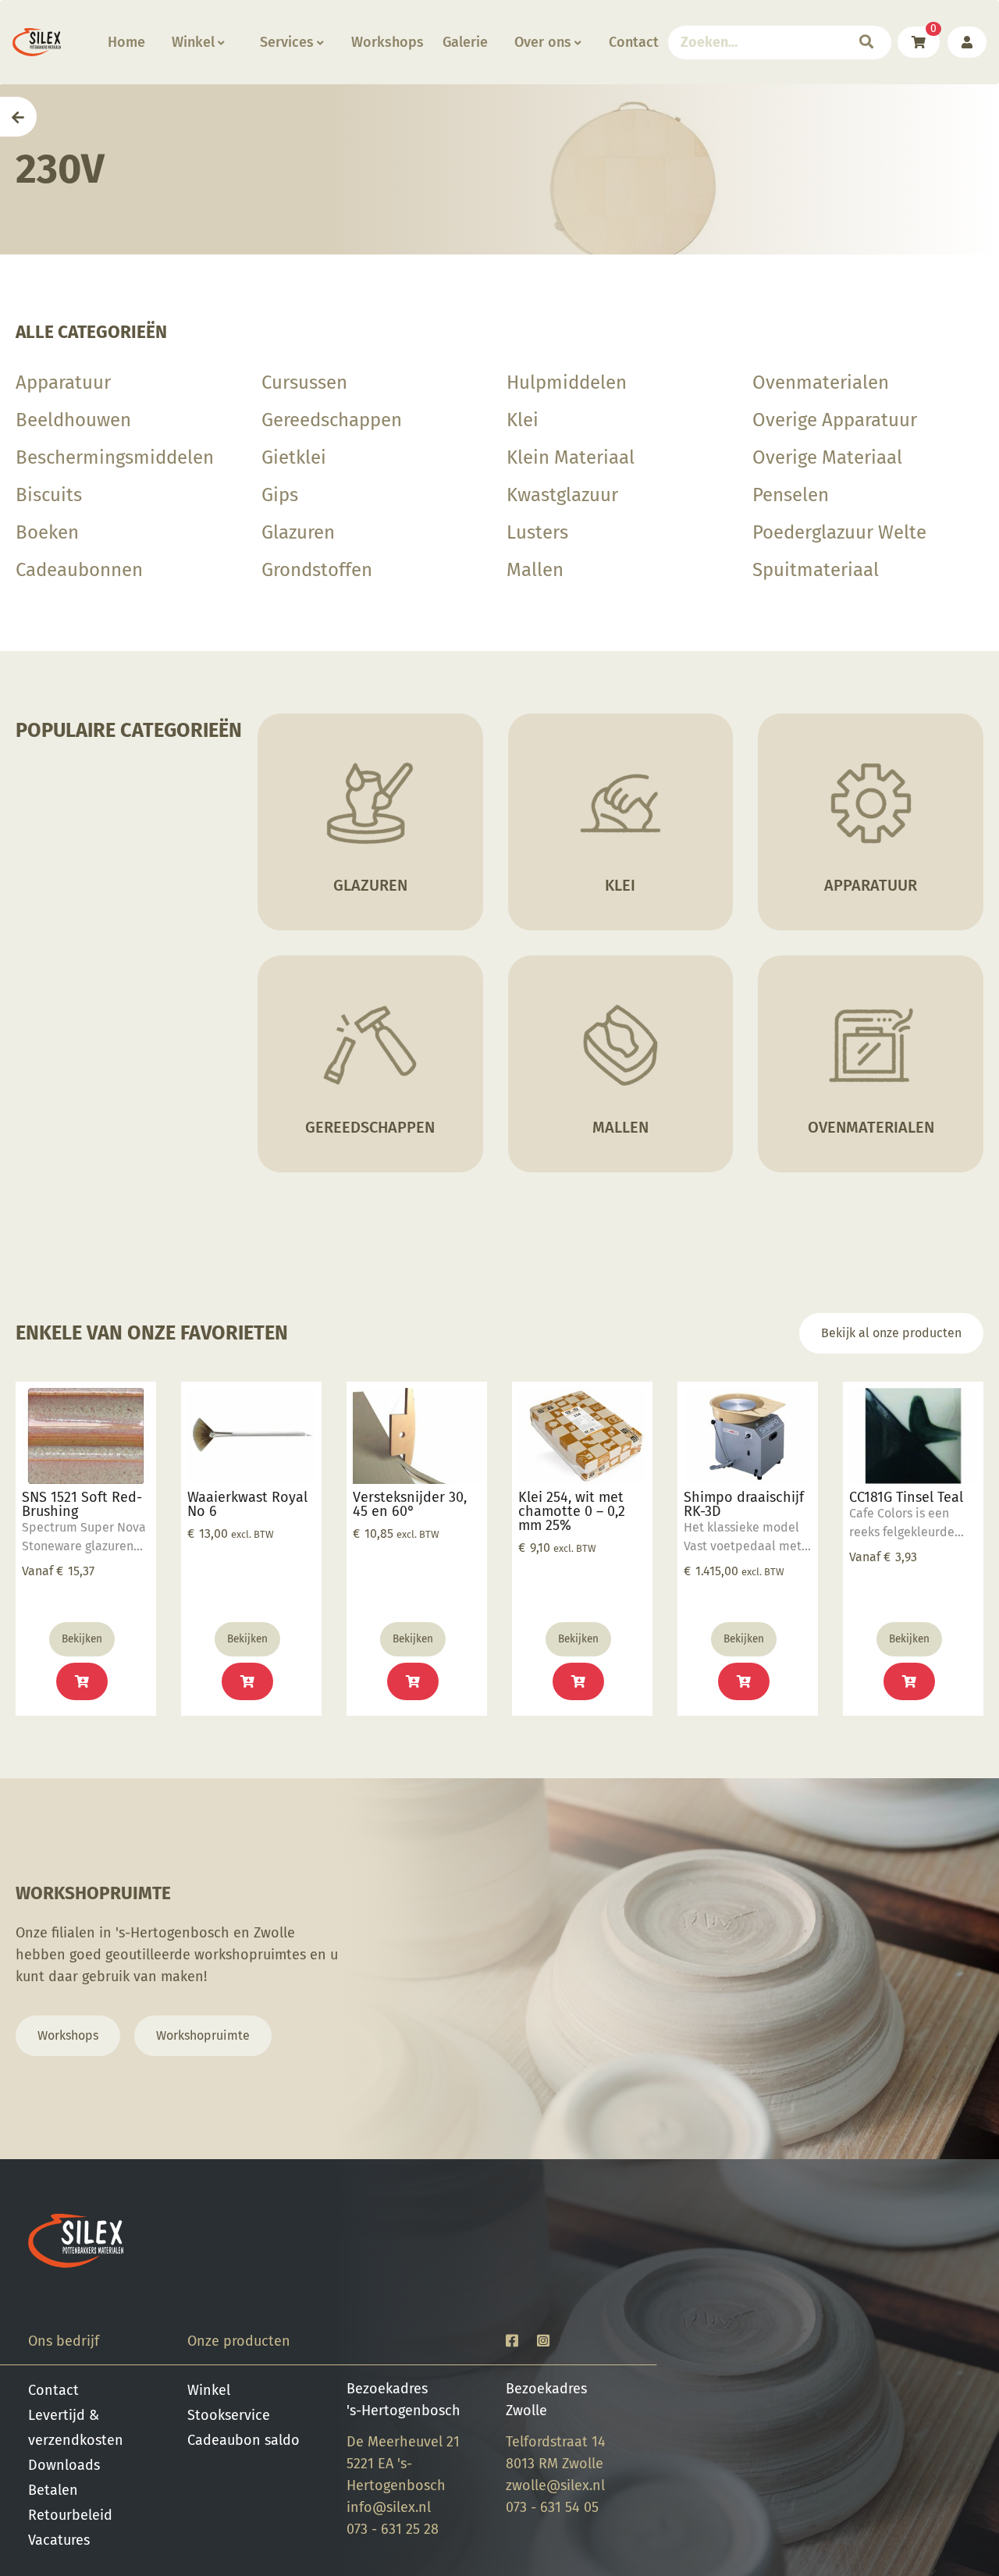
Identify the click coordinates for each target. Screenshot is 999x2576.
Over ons (543, 42)
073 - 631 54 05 (552, 2507)
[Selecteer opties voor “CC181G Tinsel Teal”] (909, 1681)
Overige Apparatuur (835, 420)
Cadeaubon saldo (244, 2440)
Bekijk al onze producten (891, 1333)
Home (126, 42)
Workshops (388, 42)
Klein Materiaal (571, 457)
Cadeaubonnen (79, 570)
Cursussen (304, 382)
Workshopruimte (203, 2035)
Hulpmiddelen (567, 382)
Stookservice (229, 2415)
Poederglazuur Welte (839, 532)
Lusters (537, 532)
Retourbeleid (70, 2515)
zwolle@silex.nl (555, 2485)
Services (287, 42)
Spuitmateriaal (816, 570)
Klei (523, 420)
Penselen (791, 495)
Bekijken (82, 1639)
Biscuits (49, 495)
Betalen (53, 2490)
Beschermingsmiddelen (115, 457)
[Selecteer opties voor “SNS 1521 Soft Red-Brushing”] (82, 1681)
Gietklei (294, 457)
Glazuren (298, 532)
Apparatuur (63, 382)
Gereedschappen (332, 420)
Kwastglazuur (562, 495)
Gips (280, 495)
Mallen (535, 570)
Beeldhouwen (73, 420)
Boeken (47, 532)
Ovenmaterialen (821, 382)
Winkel (193, 42)
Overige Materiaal (827, 457)
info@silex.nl (389, 2507)
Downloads (64, 2465)
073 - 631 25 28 (393, 2529)
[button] (247, 1681)
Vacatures (59, 2540)
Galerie (465, 42)
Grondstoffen (317, 570)
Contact (634, 42)
